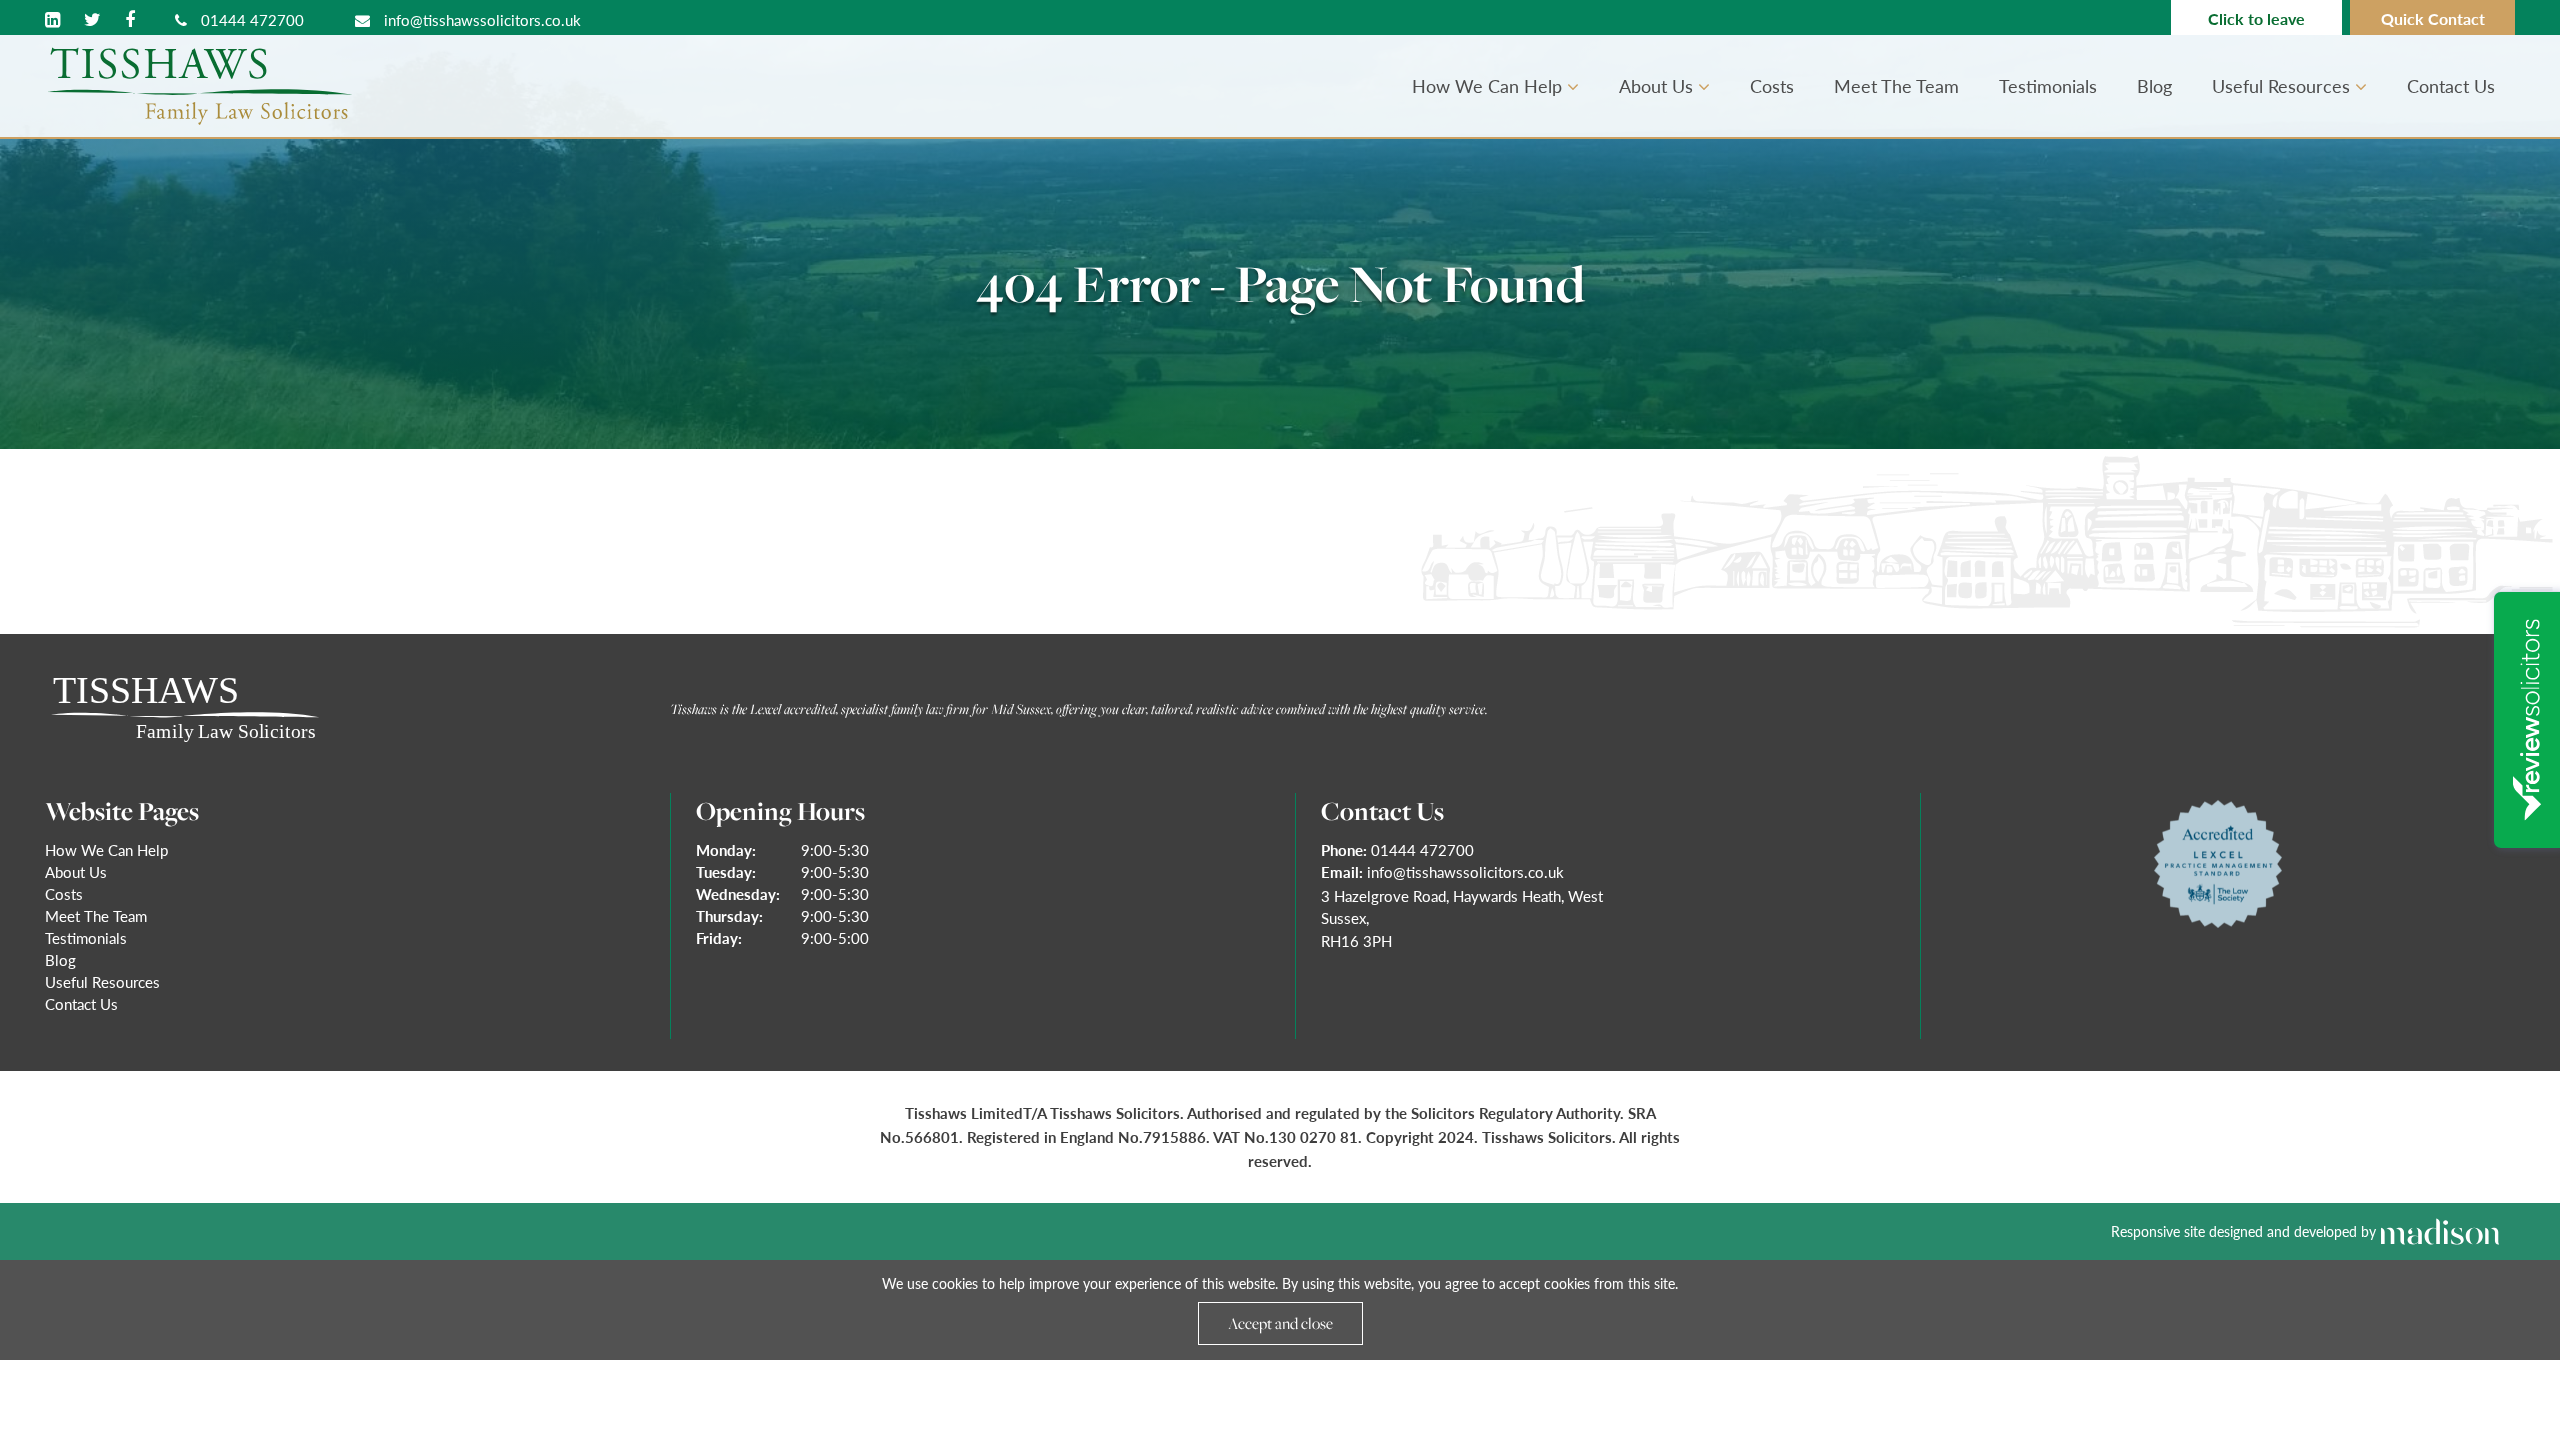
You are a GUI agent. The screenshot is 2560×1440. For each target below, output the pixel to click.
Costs (1772, 85)
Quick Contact (2433, 18)
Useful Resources (2283, 85)
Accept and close (1280, 1323)
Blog (2154, 85)
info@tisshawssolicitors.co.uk (480, 19)
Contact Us (2451, 85)
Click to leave (2256, 18)
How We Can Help (1489, 85)
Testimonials (2048, 85)
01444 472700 (250, 19)
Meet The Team (1896, 85)
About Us (1658, 85)
